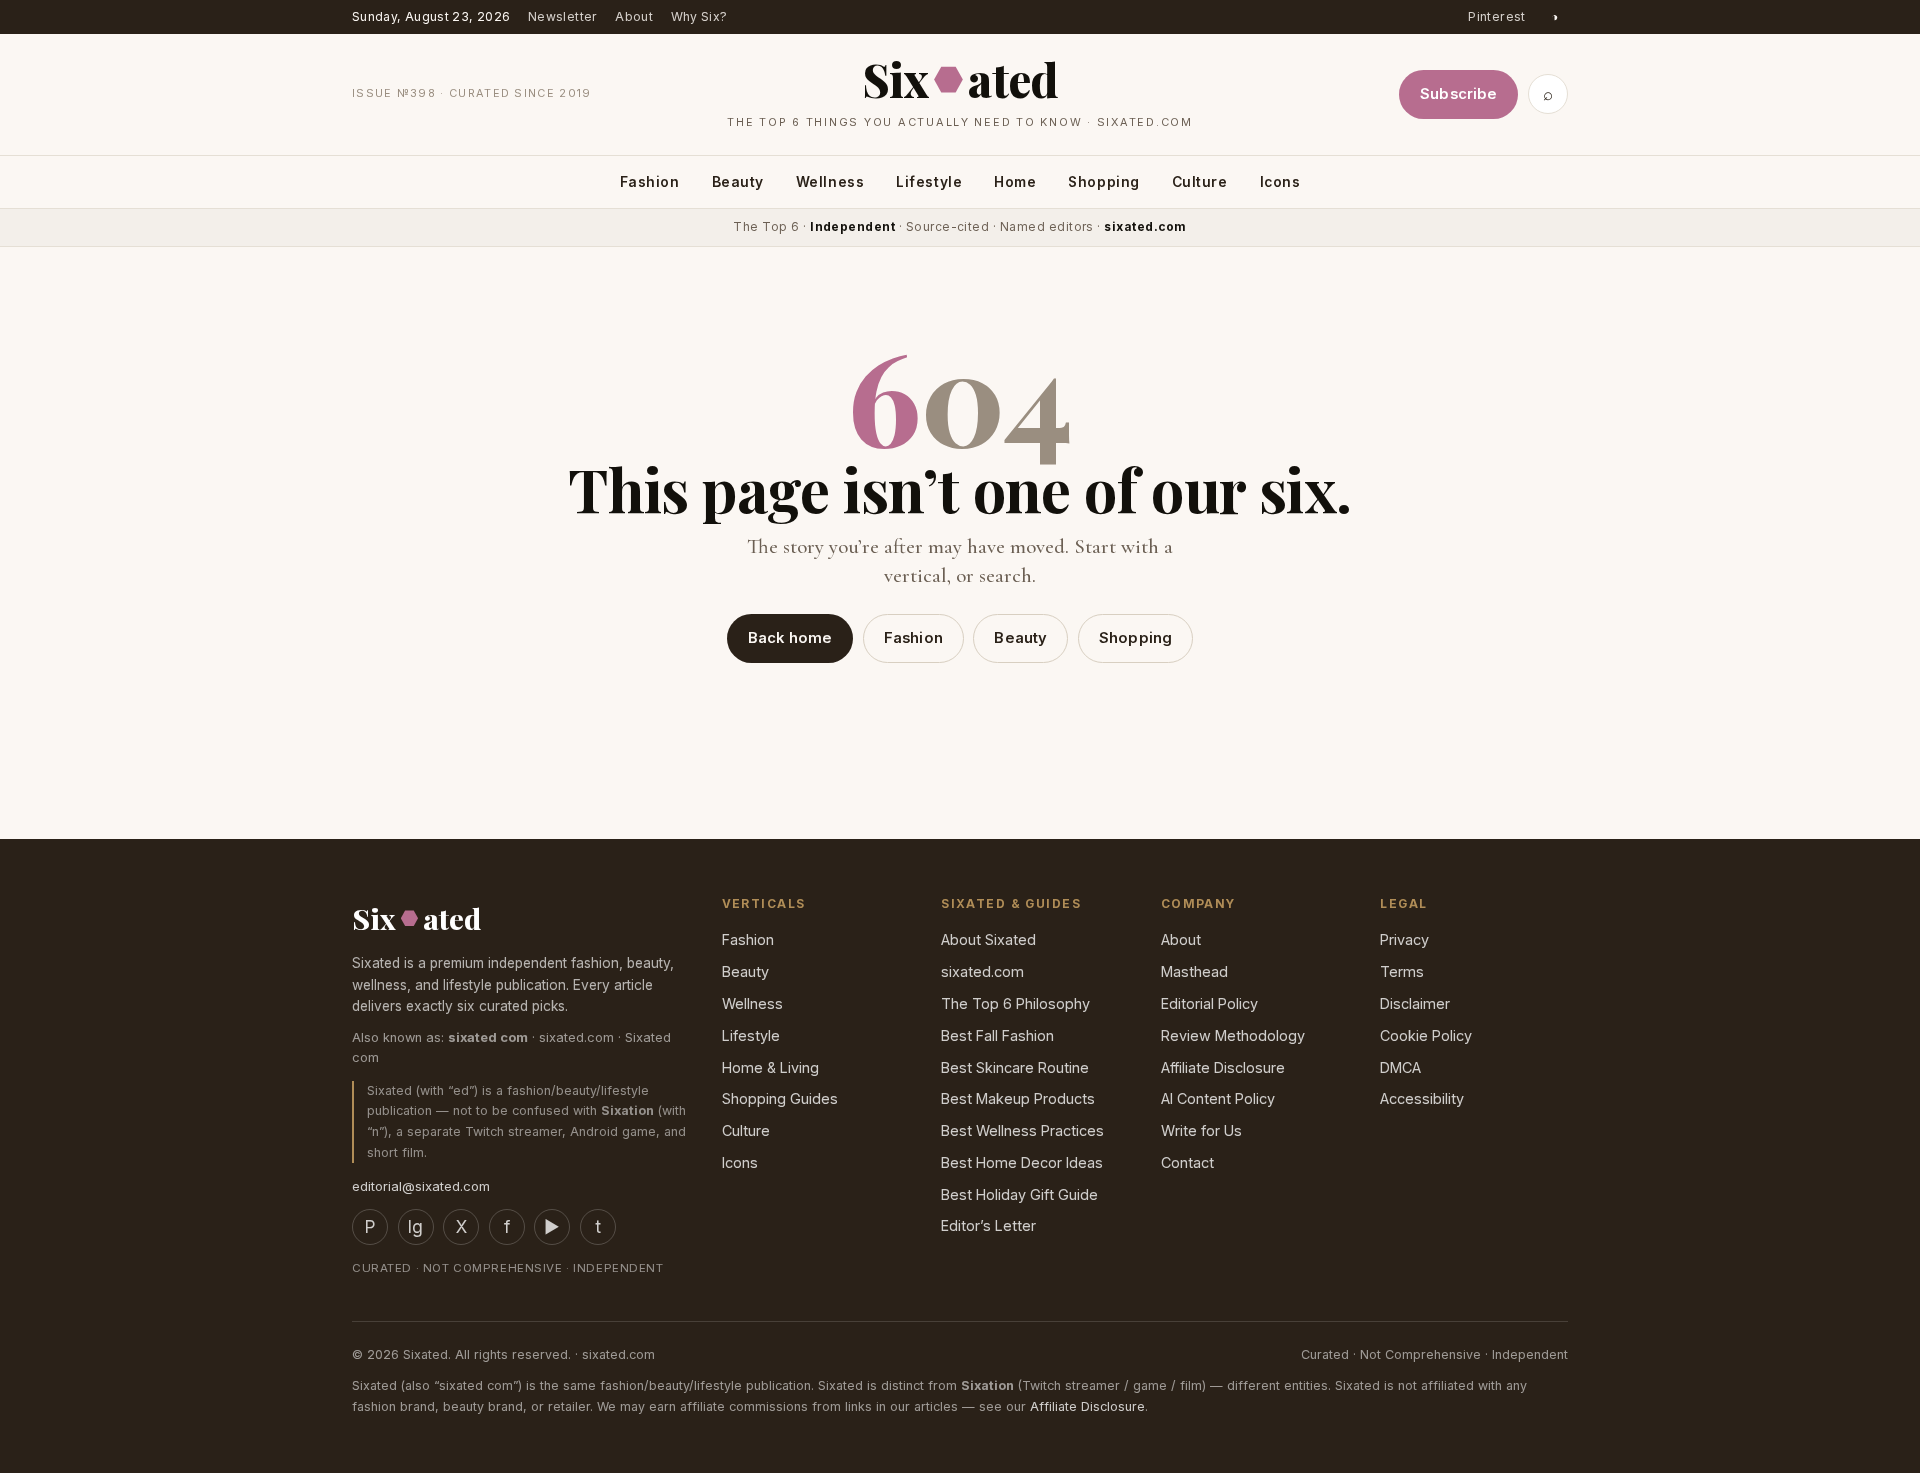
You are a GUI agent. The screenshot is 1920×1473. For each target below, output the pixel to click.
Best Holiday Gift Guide (1019, 1194)
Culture (1200, 181)
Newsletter (563, 16)
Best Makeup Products (1018, 1098)
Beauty (738, 181)
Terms (1402, 971)
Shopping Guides (780, 1098)
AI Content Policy (1218, 1098)
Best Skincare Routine (1015, 1067)
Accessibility (1422, 1098)
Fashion (650, 181)
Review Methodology (1233, 1035)
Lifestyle (929, 181)
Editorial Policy (1209, 1003)
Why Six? (699, 16)
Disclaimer (1415, 1003)
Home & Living (770, 1067)
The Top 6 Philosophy (1015, 1003)
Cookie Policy (1426, 1035)
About (634, 16)
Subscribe (1458, 94)
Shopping (1103, 181)
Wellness (830, 181)
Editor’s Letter (988, 1225)
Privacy (1404, 939)
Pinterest (1496, 16)
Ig (415, 1227)
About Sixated (988, 939)
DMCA (1400, 1067)
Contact (1187, 1162)
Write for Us (1201, 1130)
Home (1015, 181)
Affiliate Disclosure (1223, 1067)
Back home (790, 638)
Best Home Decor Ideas (1022, 1162)
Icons (1280, 181)
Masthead (1194, 971)
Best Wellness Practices (1022, 1130)
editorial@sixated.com (421, 1186)
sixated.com (982, 971)
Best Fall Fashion (997, 1035)
